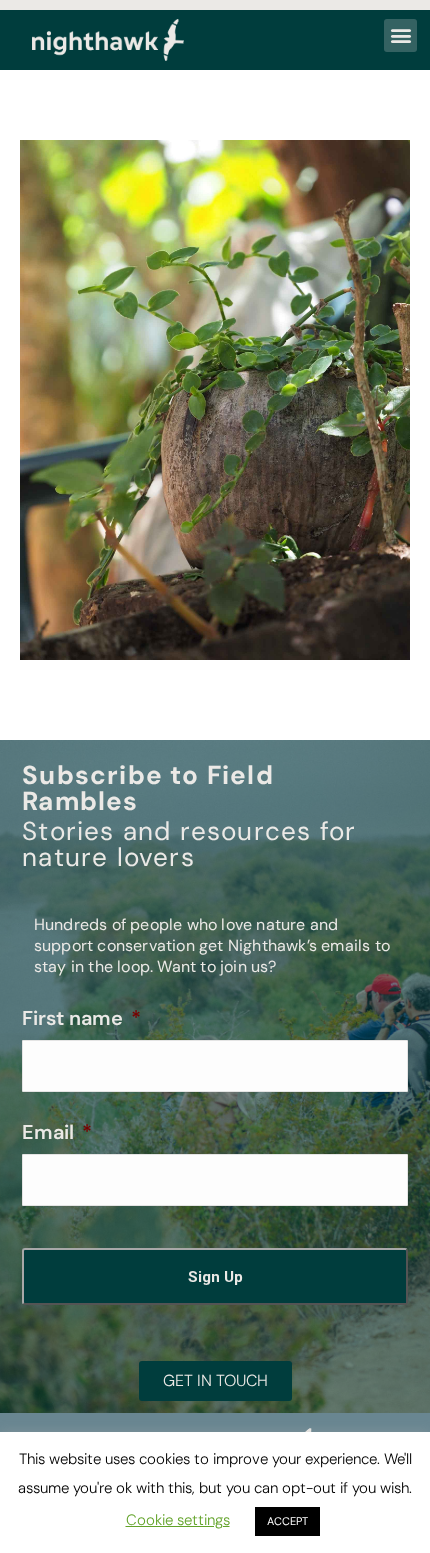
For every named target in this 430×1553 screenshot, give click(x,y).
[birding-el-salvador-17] (215, 400)
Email (57, 1132)
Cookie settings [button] (178, 1520)
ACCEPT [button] (287, 1521)
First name (81, 1018)
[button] (400, 35)
